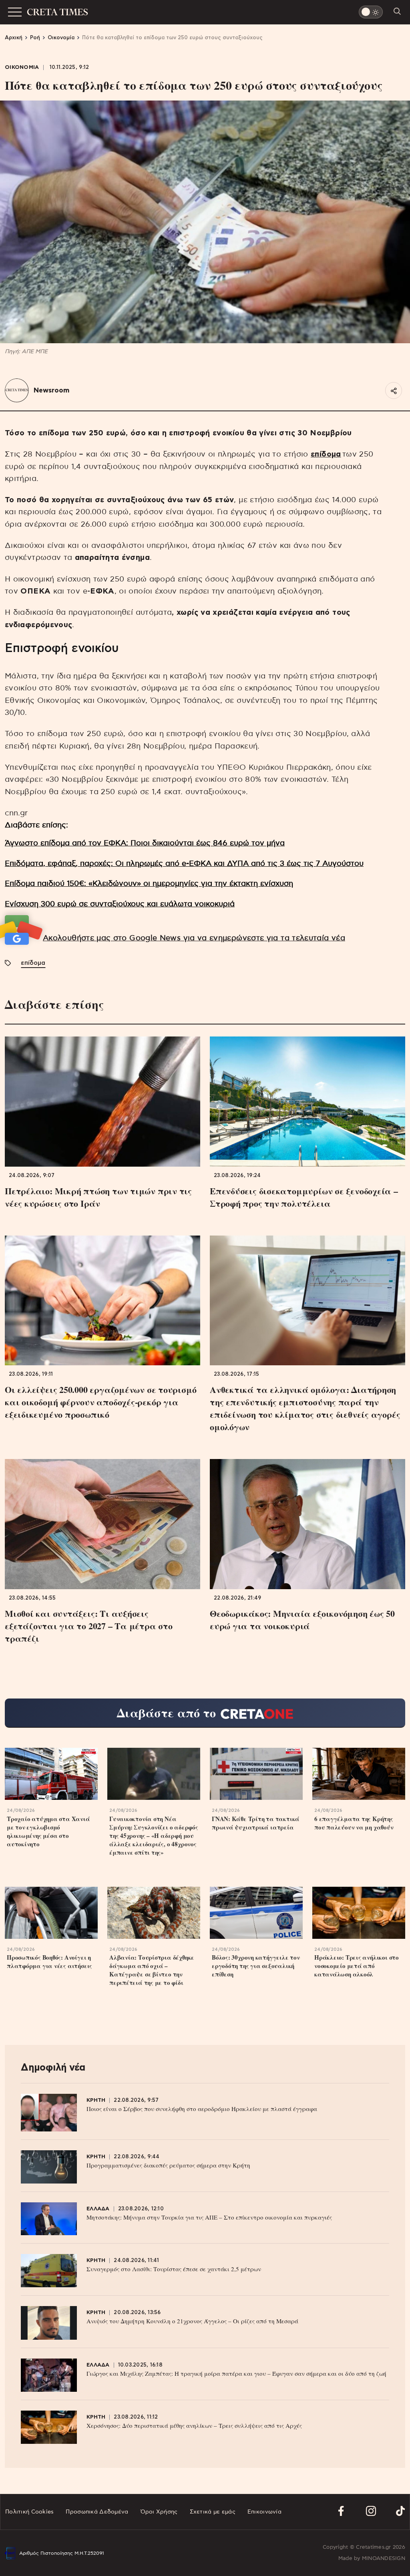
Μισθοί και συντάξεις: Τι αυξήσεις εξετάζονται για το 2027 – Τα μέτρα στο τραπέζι (89, 1626)
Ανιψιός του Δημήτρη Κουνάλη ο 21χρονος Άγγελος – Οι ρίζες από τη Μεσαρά (192, 2321)
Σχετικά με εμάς (213, 2512)
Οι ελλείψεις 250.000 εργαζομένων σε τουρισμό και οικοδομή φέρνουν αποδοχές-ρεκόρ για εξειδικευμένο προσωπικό (100, 1402)
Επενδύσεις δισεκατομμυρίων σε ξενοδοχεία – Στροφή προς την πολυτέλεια (304, 1197)
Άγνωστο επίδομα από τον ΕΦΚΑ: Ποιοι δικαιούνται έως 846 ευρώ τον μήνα (145, 843)
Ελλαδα (98, 2209)
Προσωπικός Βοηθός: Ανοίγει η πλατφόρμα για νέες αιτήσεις (49, 1962)
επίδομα (326, 454)
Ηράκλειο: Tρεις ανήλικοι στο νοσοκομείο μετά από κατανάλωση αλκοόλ (357, 1966)
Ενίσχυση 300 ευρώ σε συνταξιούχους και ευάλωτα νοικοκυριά (120, 904)
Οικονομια (22, 67)
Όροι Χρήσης (159, 2512)
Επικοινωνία (264, 2512)
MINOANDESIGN (384, 2559)
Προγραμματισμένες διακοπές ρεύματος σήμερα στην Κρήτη (168, 2165)
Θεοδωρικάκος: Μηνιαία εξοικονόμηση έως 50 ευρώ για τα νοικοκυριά (302, 1620)
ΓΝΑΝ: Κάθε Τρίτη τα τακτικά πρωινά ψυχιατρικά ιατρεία (256, 1823)
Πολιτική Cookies (29, 2512)
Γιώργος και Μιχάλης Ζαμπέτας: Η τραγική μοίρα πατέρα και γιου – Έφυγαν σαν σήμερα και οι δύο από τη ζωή (236, 2373)
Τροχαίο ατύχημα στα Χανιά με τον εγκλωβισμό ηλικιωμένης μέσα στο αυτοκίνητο (48, 1831)
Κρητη (96, 2100)
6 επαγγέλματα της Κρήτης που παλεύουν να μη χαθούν (354, 1823)
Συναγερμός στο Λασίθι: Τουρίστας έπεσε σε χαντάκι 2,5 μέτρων (174, 2269)
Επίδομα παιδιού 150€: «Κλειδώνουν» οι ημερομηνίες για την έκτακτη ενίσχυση (149, 884)
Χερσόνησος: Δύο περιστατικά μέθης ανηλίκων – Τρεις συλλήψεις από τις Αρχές (194, 2425)
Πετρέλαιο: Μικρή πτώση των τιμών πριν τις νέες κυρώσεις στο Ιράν (98, 1197)
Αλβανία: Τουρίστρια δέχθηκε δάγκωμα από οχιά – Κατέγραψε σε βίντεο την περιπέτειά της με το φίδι (152, 1970)
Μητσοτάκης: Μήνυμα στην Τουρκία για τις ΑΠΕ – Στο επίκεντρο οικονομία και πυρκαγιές (209, 2217)
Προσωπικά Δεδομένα (97, 2512)
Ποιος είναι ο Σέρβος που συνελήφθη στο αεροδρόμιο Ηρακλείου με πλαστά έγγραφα (202, 2109)
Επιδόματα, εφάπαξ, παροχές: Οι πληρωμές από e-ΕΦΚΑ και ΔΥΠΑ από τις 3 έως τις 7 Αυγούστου (184, 864)
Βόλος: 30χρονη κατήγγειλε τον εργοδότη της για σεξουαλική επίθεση (256, 1966)
